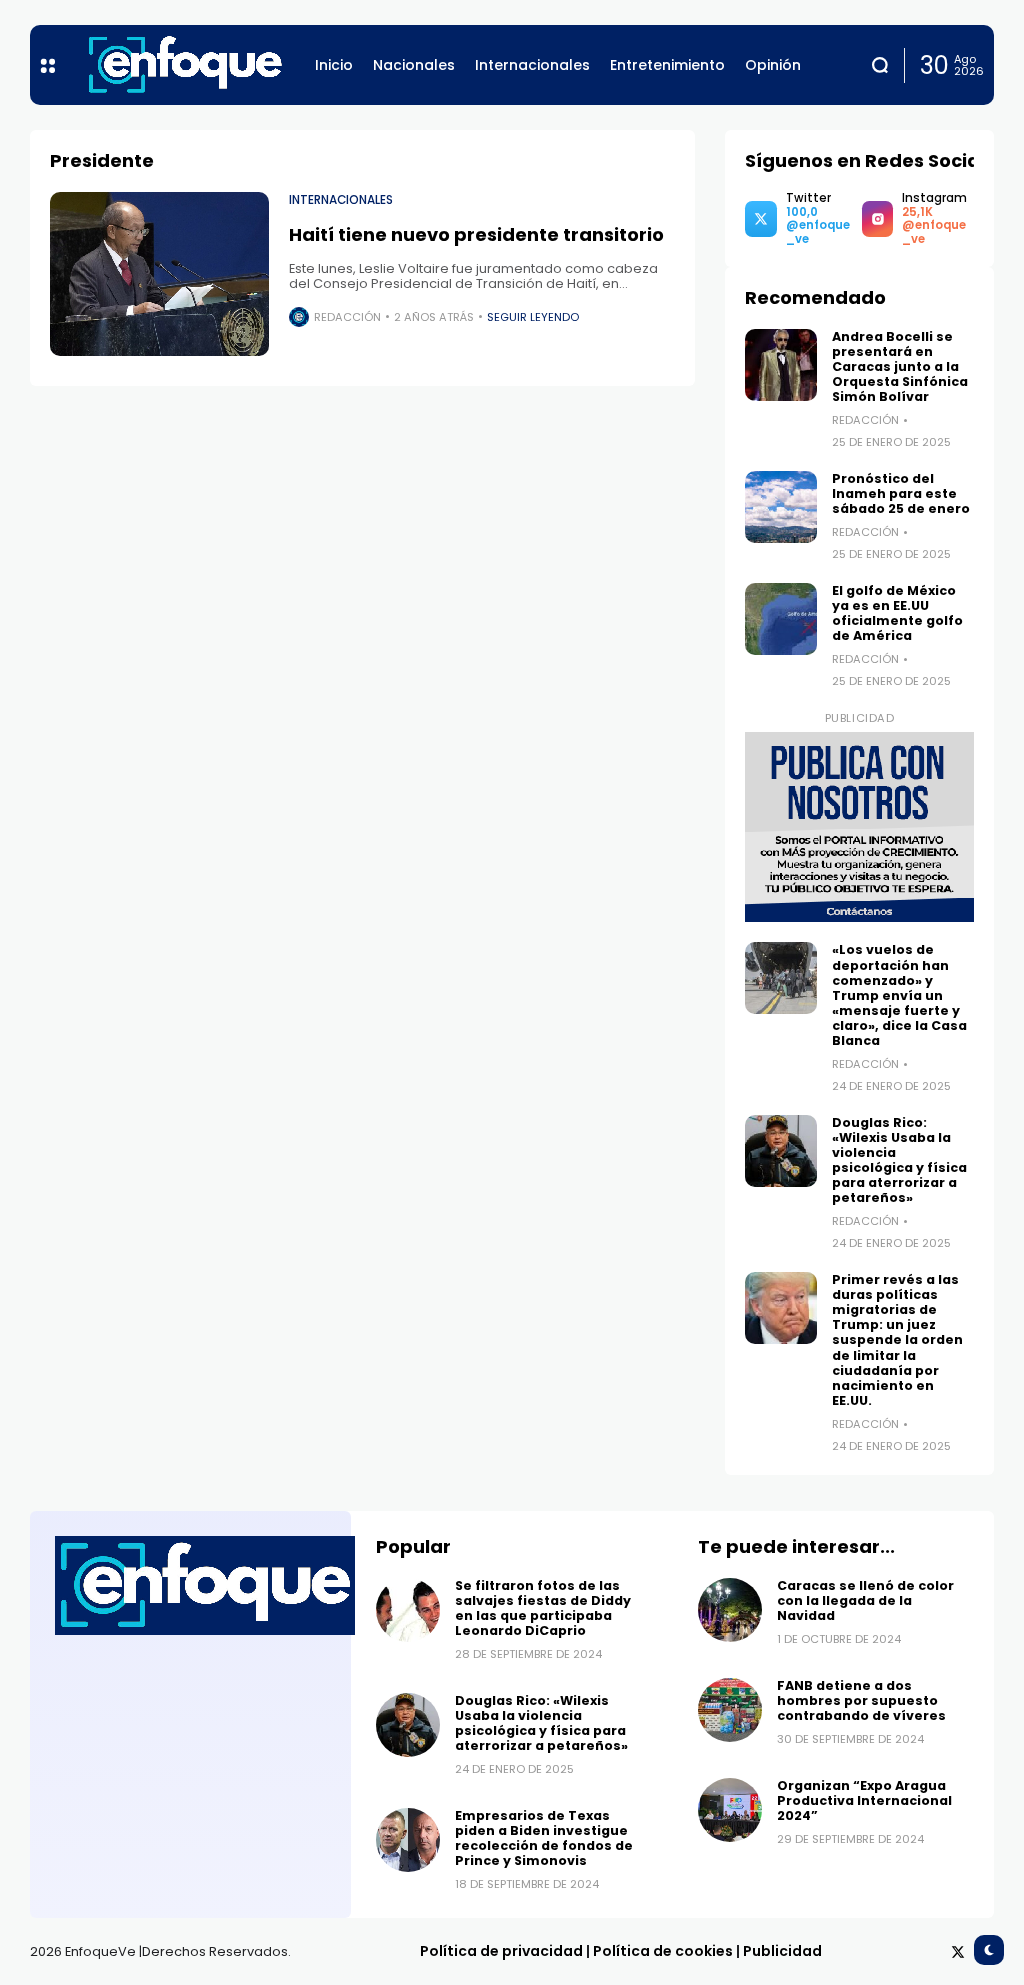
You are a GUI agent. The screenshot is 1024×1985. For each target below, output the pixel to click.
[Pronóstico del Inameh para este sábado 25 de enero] (781, 507)
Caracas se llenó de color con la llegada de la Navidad (865, 1600)
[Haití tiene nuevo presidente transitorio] (159, 274)
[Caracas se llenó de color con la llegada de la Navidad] (730, 1610)
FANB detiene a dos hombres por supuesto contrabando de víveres (861, 1700)
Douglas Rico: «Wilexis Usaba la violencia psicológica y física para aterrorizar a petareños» (899, 1160)
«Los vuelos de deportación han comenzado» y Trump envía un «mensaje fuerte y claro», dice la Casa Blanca (899, 995)
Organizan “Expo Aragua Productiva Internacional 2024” (864, 1800)
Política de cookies (663, 1951)
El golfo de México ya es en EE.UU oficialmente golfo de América (897, 613)
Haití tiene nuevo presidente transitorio (476, 234)
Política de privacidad (501, 1951)
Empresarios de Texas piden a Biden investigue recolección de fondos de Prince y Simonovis (544, 1838)
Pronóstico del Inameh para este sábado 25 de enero (902, 493)
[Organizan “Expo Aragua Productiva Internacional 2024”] (730, 1810)
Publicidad (782, 1951)
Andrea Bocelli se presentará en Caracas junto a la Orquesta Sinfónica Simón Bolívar (900, 366)
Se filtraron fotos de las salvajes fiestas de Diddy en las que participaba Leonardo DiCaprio (543, 1608)
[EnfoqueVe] (185, 65)
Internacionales (341, 200)
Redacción (347, 317)
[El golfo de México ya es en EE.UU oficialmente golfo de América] (781, 619)
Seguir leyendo (533, 317)
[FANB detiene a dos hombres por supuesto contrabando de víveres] (730, 1710)
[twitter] (958, 1952)
